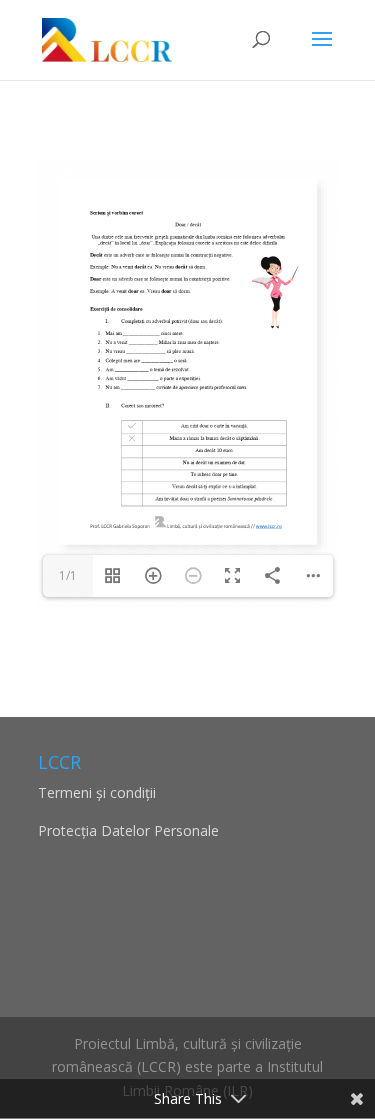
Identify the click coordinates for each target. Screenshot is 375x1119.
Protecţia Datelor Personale (128, 830)
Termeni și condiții (97, 792)
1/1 (68, 575)
